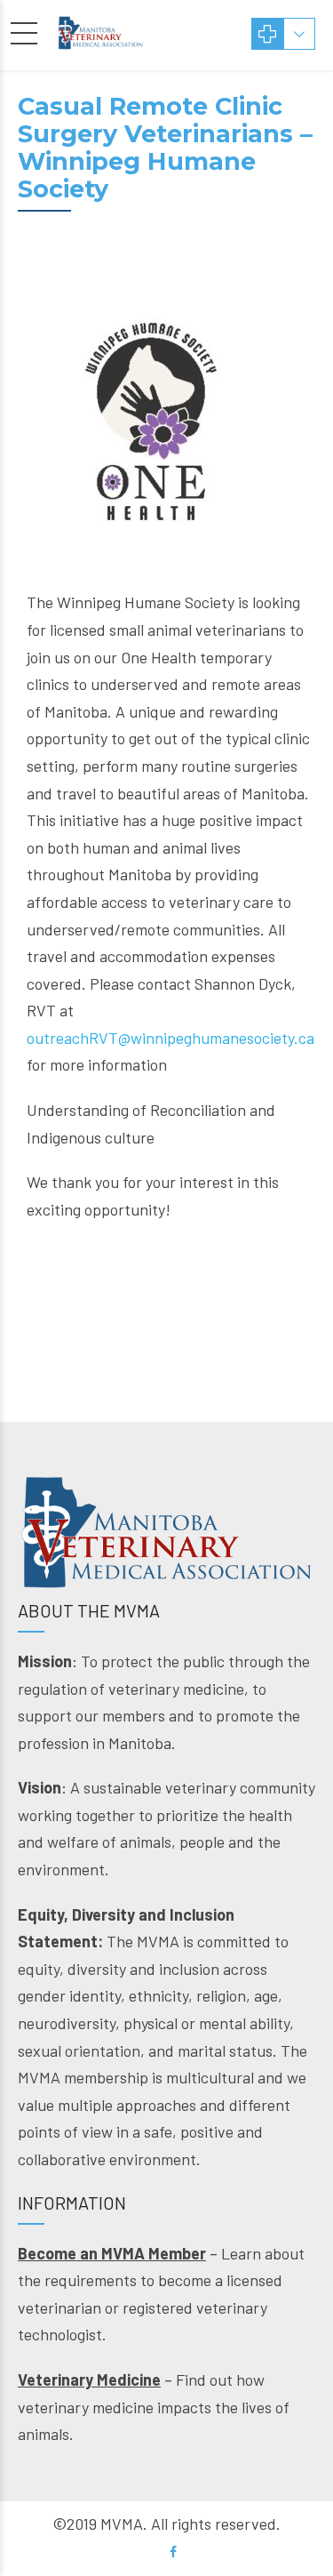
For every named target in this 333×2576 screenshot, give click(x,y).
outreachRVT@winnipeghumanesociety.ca (170, 1038)
